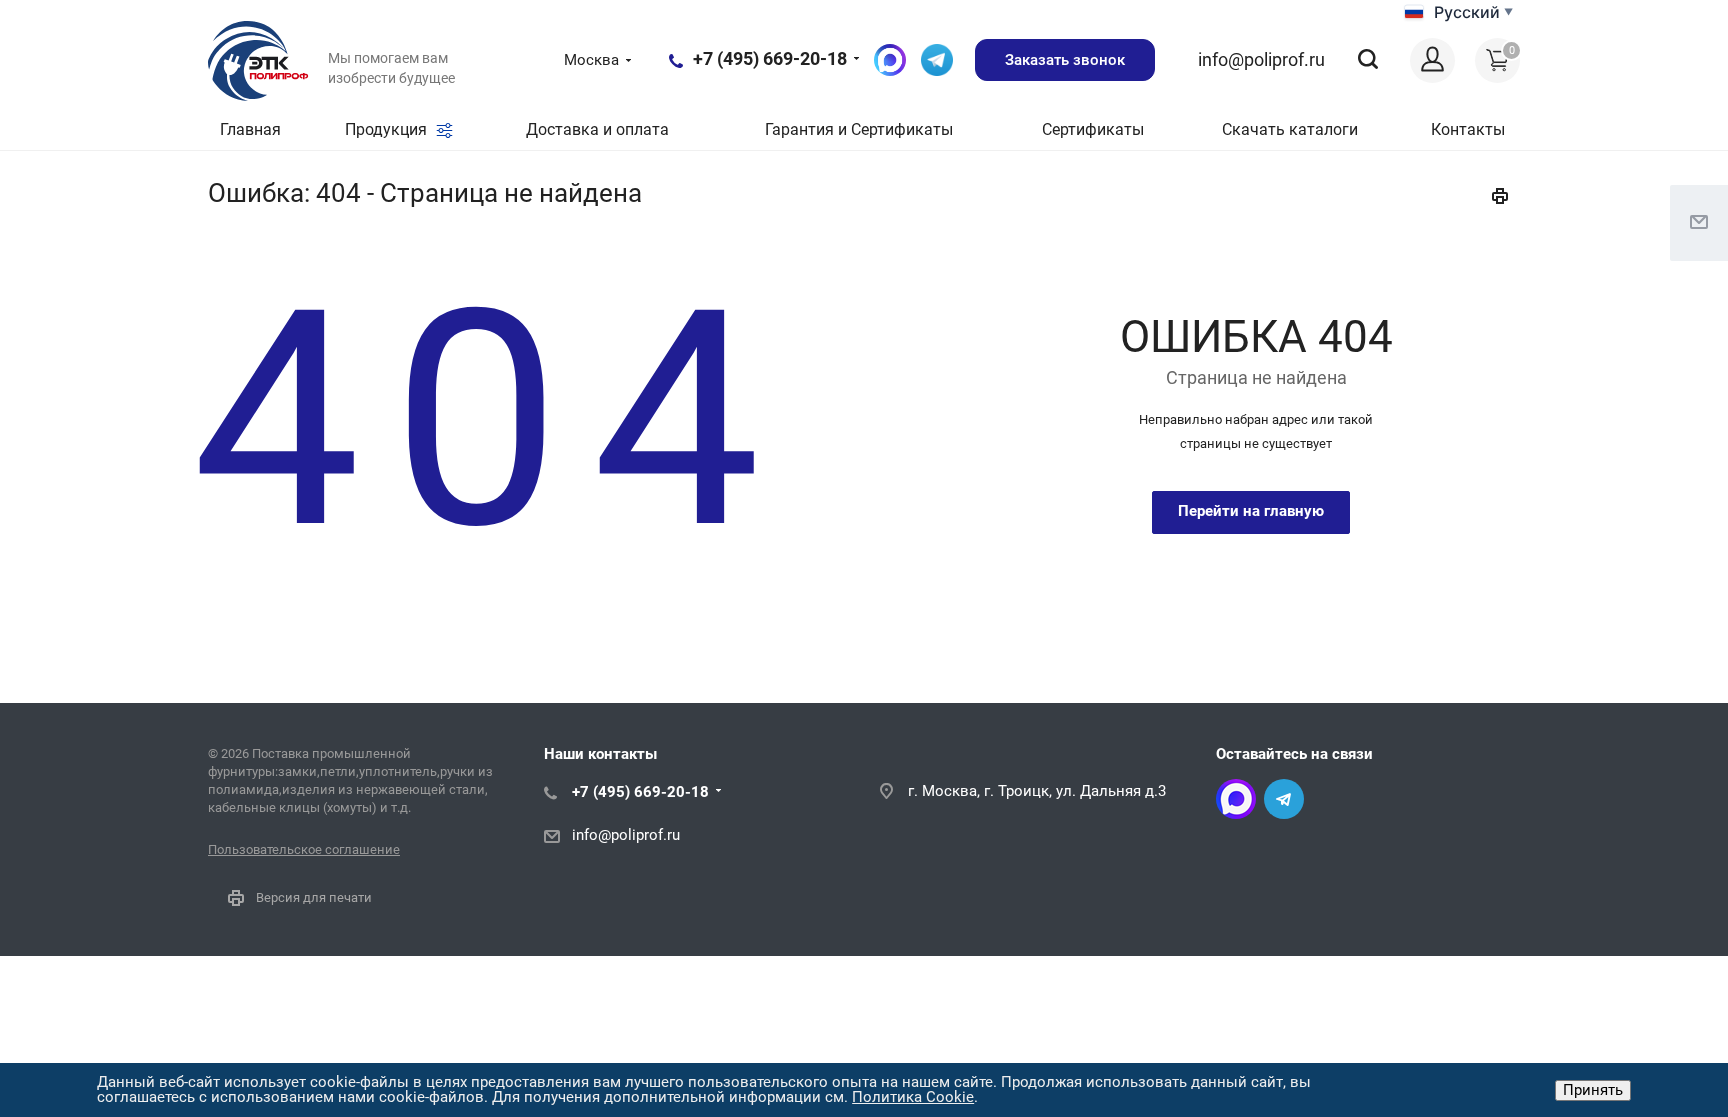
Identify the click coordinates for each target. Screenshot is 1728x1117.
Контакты (1468, 129)
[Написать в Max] (890, 60)
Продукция (388, 129)
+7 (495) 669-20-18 (770, 58)
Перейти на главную (1251, 511)
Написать (937, 60)
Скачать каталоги (1290, 129)
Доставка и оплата (597, 129)
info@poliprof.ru (1261, 59)
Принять (1593, 1090)
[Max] (1236, 799)
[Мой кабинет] (1432, 60)
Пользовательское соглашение (304, 849)
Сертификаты (1093, 129)
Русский (1467, 12)
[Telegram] (1284, 799)
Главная (250, 129)
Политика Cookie (913, 1097)
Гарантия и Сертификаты (859, 129)
